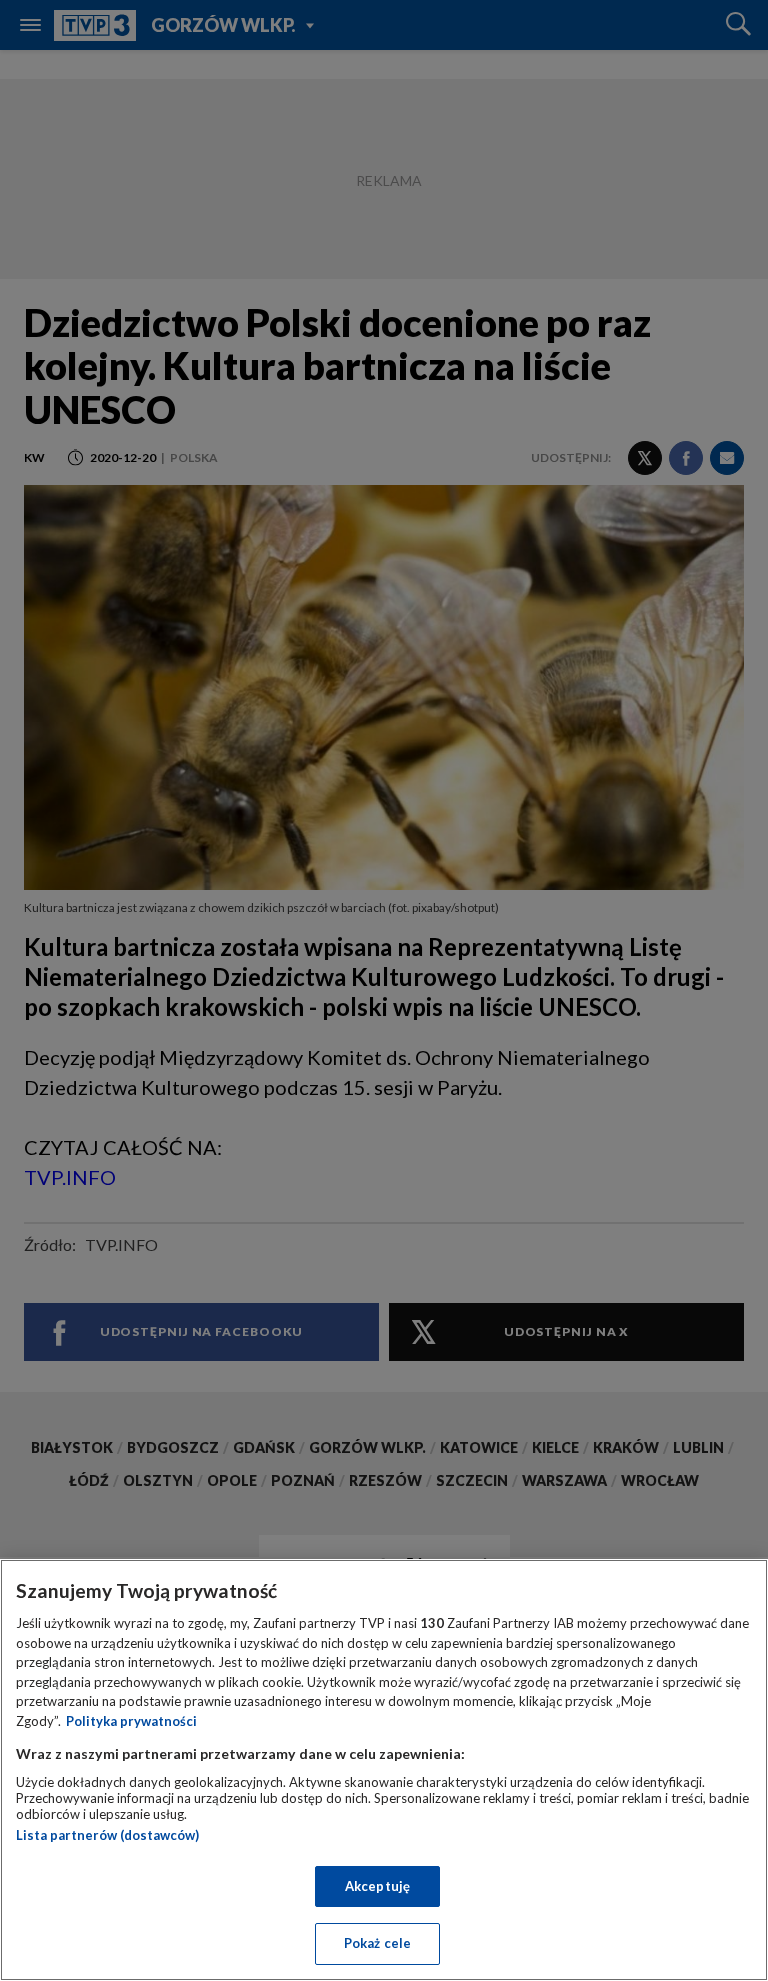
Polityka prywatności (131, 1721)
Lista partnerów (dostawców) (107, 1835)
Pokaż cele (377, 1943)
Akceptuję (377, 1886)
